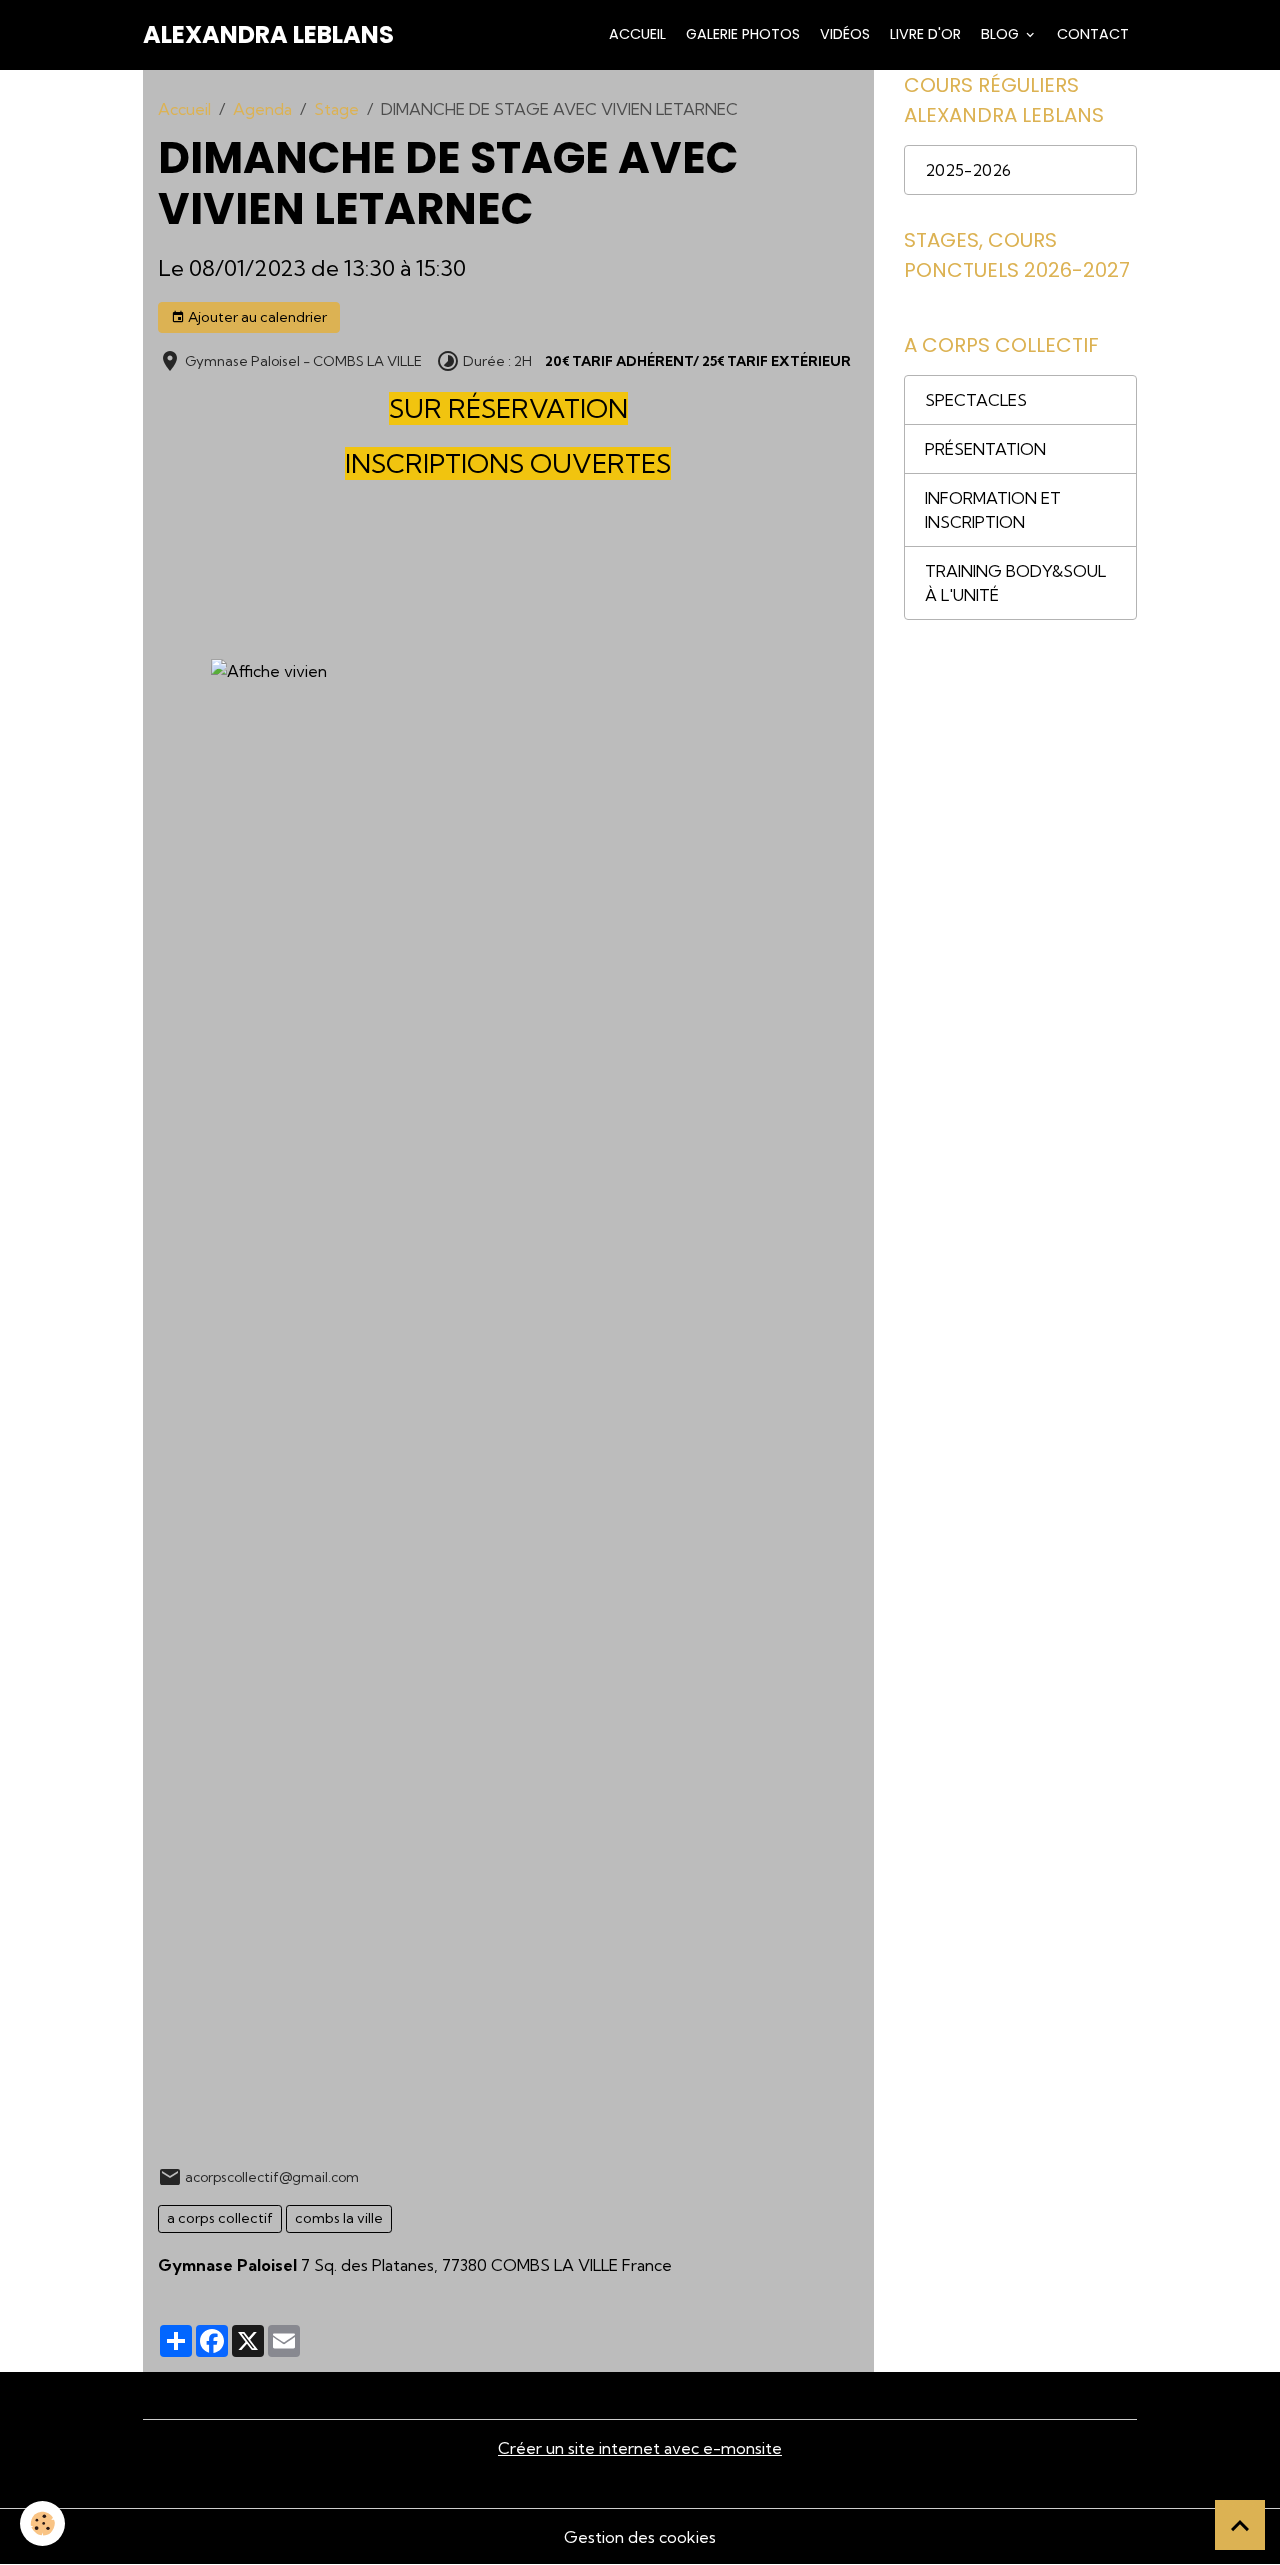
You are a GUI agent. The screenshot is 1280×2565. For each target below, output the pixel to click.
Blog (1000, 34)
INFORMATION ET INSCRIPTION (993, 510)
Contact (1091, 34)
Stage (336, 109)
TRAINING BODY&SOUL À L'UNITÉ (1015, 583)
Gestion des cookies (640, 2537)
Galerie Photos (741, 34)
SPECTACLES (976, 400)
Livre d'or (923, 34)
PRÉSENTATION (985, 449)
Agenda (262, 109)
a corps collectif (220, 2218)
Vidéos (843, 34)
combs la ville (339, 2218)
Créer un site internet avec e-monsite (640, 2448)
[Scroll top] (1240, 2525)
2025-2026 (968, 170)
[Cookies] (42, 2523)
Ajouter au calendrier (256, 317)
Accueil (635, 34)
